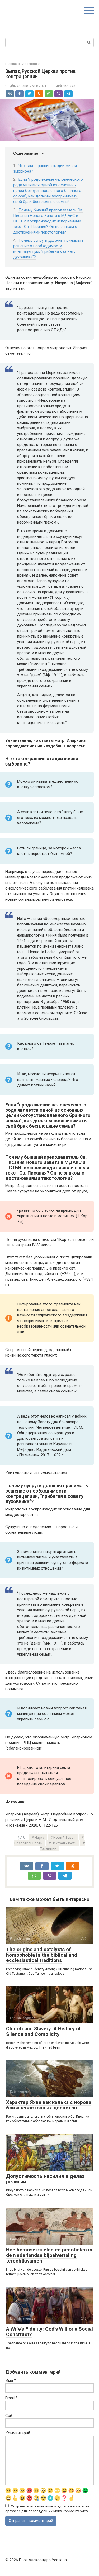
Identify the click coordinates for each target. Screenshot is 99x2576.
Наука (39, 1837)
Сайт (10, 2416)
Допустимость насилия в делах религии (45, 2179)
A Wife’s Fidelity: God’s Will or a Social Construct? (49, 2332)
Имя (11, 2380)
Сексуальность (64, 1843)
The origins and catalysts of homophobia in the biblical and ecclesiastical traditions (42, 1955)
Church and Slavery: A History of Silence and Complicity (43, 2031)
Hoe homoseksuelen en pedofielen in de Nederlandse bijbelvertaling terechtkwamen (49, 2255)
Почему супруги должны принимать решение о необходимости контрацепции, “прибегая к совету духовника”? (48, 249)
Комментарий (18, 2433)
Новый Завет (64, 1837)
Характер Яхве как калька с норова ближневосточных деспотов (49, 2105)
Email (11, 2398)
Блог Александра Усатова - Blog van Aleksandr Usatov (42, 10)
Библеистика (65, 86)
